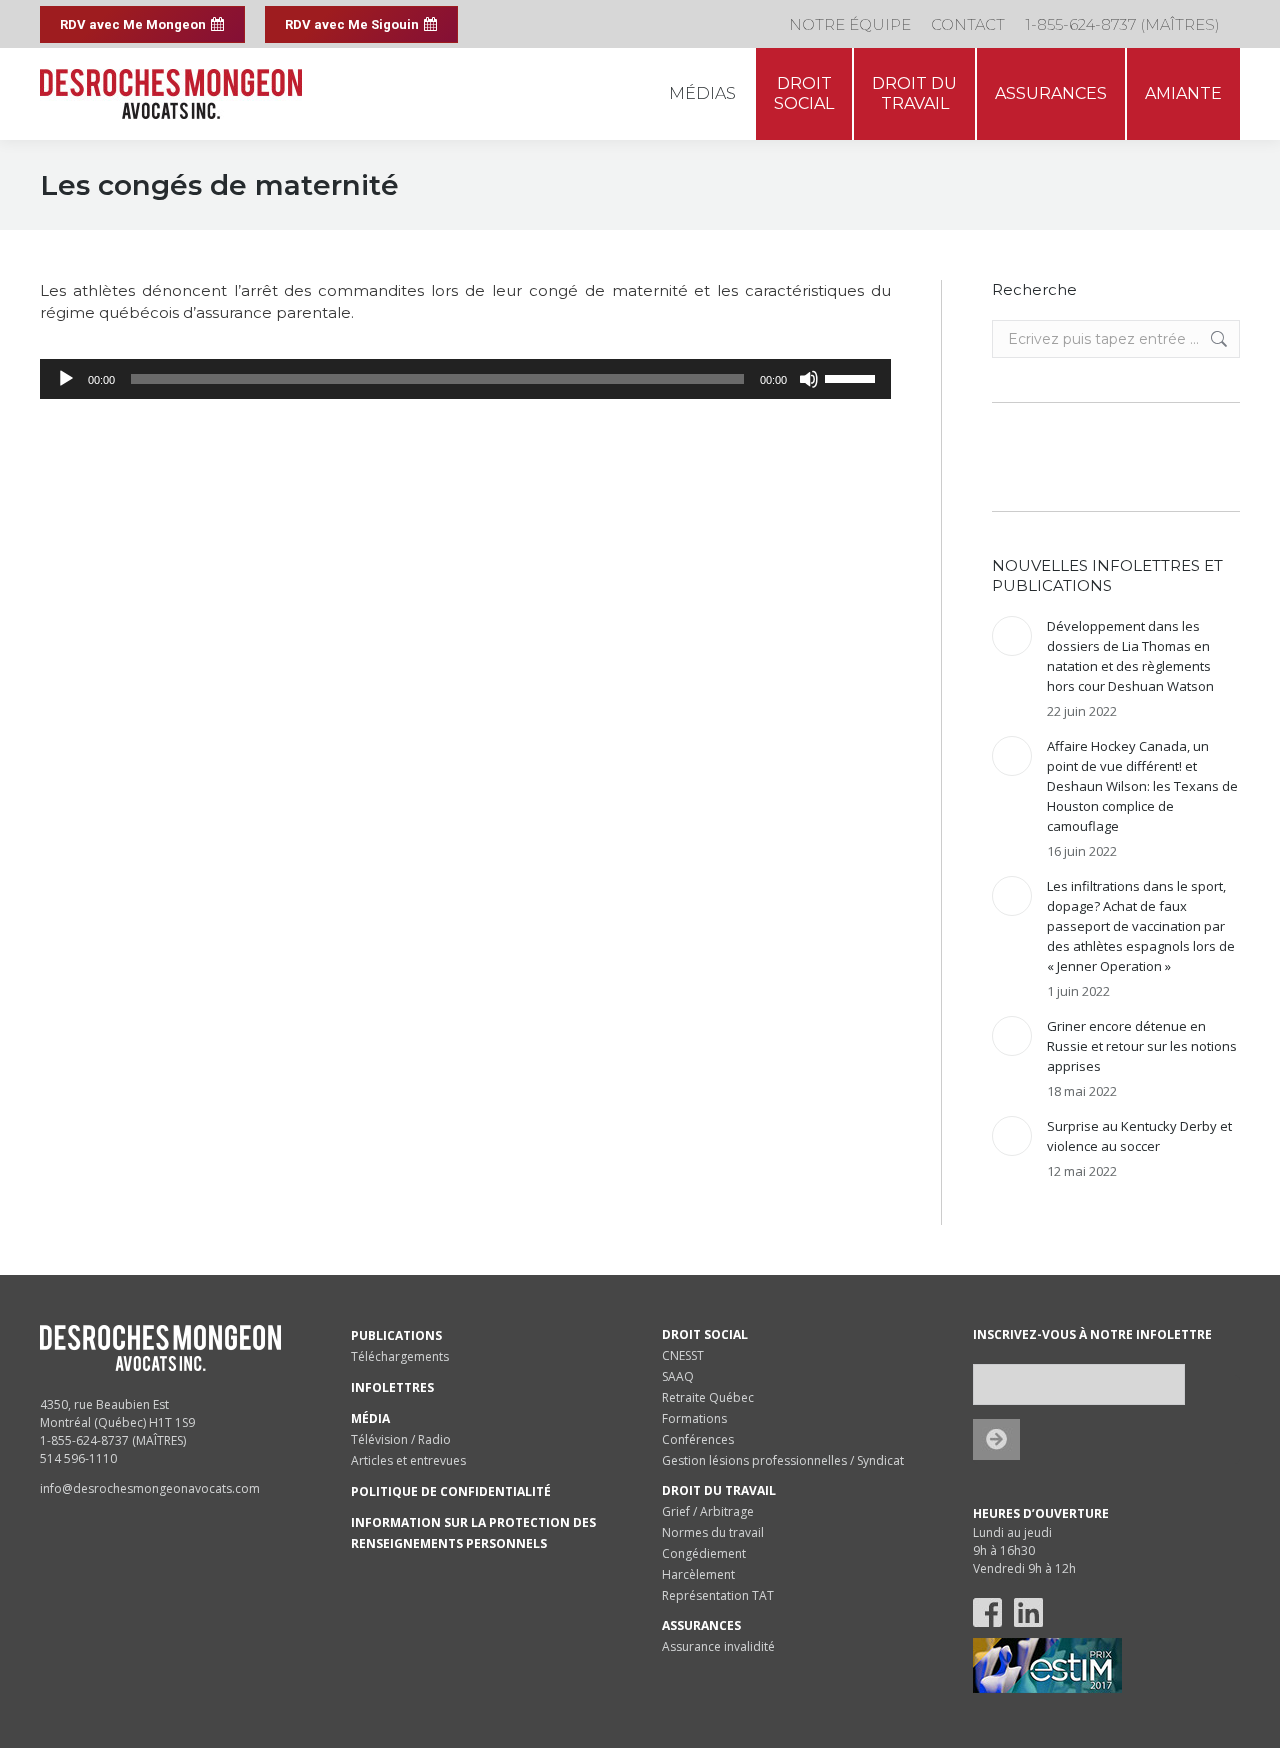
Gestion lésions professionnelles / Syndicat (783, 1460)
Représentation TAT (718, 1595)
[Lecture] (66, 379)
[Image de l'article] (1012, 636)
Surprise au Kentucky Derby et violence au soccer (1139, 1136)
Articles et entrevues (408, 1460)
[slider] (853, 377)
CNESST (683, 1355)
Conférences (698, 1439)
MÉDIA (370, 1418)
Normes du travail (713, 1532)
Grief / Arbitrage (708, 1511)
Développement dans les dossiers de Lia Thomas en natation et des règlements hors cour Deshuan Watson (1130, 656)
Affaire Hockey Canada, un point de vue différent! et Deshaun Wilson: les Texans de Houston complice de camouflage (1142, 786)
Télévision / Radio (401, 1439)
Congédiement (704, 1553)
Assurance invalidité (718, 1646)
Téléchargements (400, 1356)
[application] (465, 379)
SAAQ (678, 1376)
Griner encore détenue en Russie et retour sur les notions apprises (1142, 1046)
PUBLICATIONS (396, 1335)
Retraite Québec (708, 1397)
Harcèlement (698, 1574)
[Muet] (809, 379)
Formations (694, 1418)
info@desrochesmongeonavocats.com (150, 1488)
